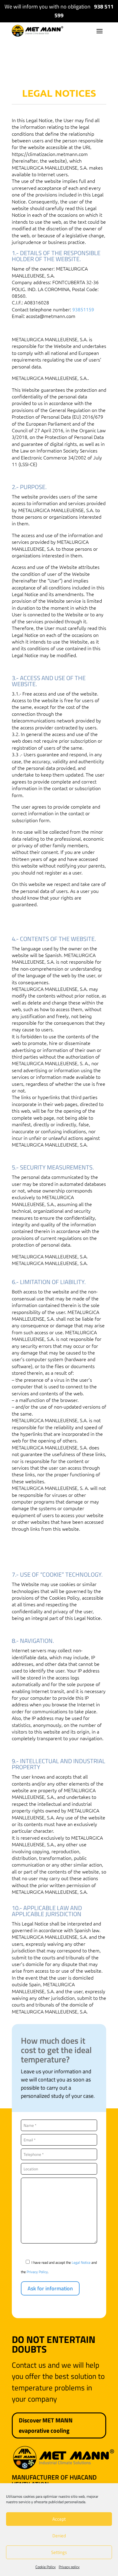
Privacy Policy (37, 2272)
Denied (59, 2536)
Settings (59, 2552)
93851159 (83, 309)
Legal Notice (82, 2262)
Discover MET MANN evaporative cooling (46, 2425)
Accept (59, 2519)
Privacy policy (69, 2567)
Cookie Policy (46, 2567)
